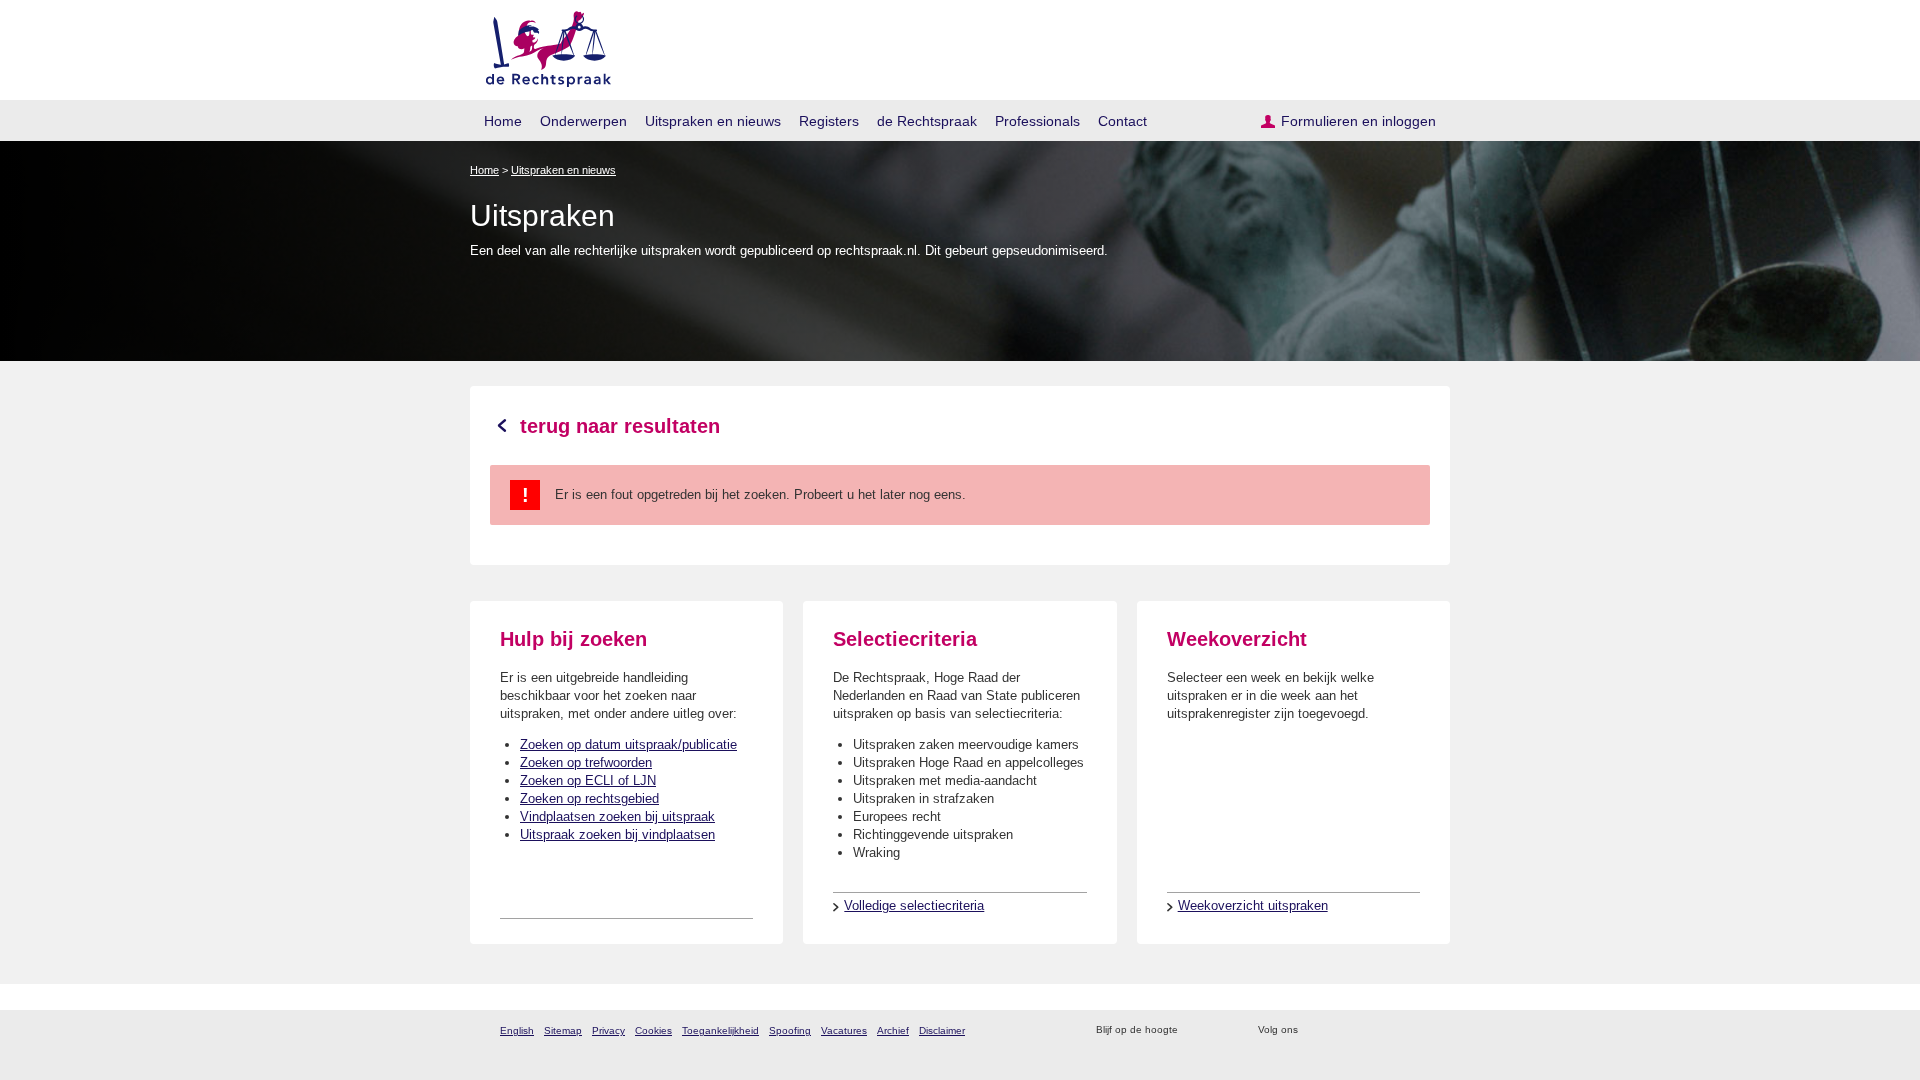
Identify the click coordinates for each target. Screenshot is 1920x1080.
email (1222, 1030)
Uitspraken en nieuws (713, 121)
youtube (1419, 1030)
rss (1196, 1030)
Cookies (653, 1030)
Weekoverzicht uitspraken (1253, 905)
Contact (1122, 121)
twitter (1315, 1030)
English (517, 1030)
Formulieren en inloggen (1358, 121)
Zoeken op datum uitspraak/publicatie (628, 744)
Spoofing (790, 1030)
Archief (893, 1030)
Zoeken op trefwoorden (586, 762)
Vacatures (844, 1030)
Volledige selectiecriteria (914, 905)
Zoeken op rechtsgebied (589, 798)
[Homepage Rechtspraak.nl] (541, 45)
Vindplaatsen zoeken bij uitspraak (617, 816)
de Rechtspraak (927, 121)
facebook (1341, 1030)
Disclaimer (942, 1030)
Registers (829, 121)
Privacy (608, 1030)
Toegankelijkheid (720, 1030)
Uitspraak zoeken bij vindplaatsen (617, 834)
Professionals (1037, 121)
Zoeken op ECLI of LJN (588, 780)
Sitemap (563, 1030)
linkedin (1393, 1030)
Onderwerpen (583, 121)
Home (503, 121)
